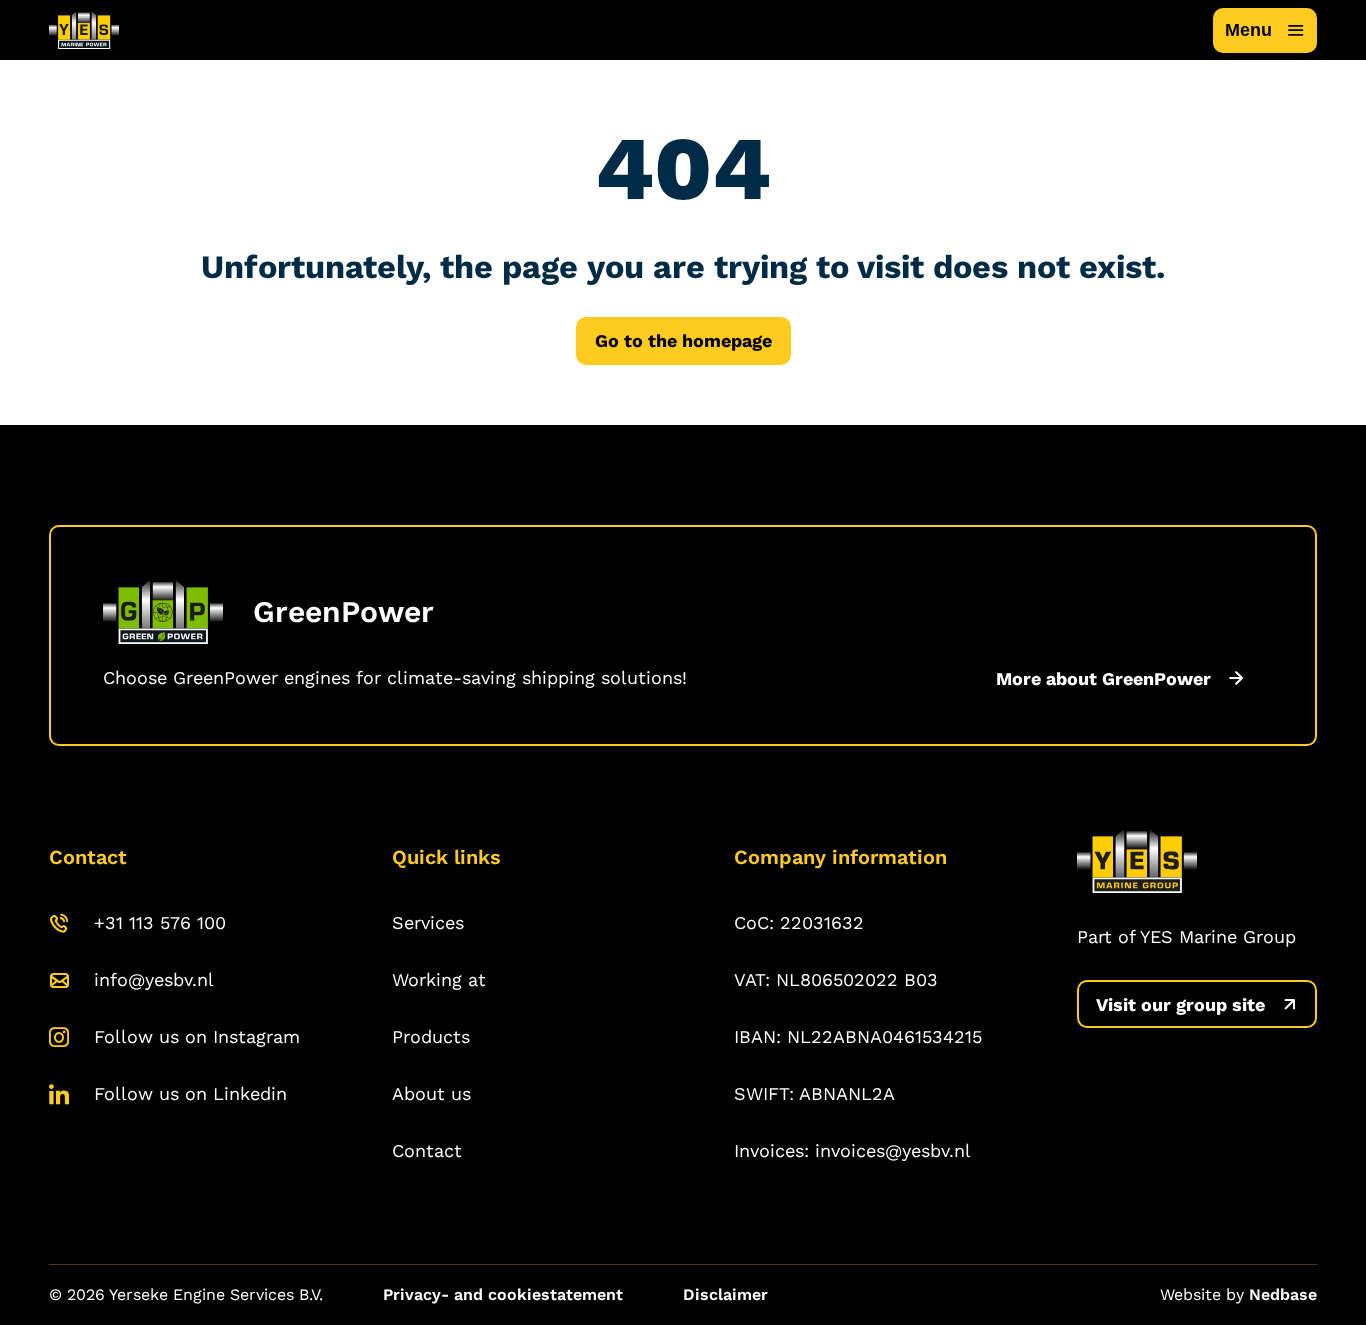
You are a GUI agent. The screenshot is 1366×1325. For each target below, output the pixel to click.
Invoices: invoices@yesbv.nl (852, 1150)
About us (431, 1093)
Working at (439, 979)
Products (431, 1036)
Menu (1248, 30)
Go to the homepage (683, 340)
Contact (427, 1150)
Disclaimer (725, 1294)
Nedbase (1283, 1294)
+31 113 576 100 (160, 922)
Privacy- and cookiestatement (503, 1294)
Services (428, 922)
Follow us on (197, 1036)
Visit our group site (1180, 1004)
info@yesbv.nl (154, 979)
